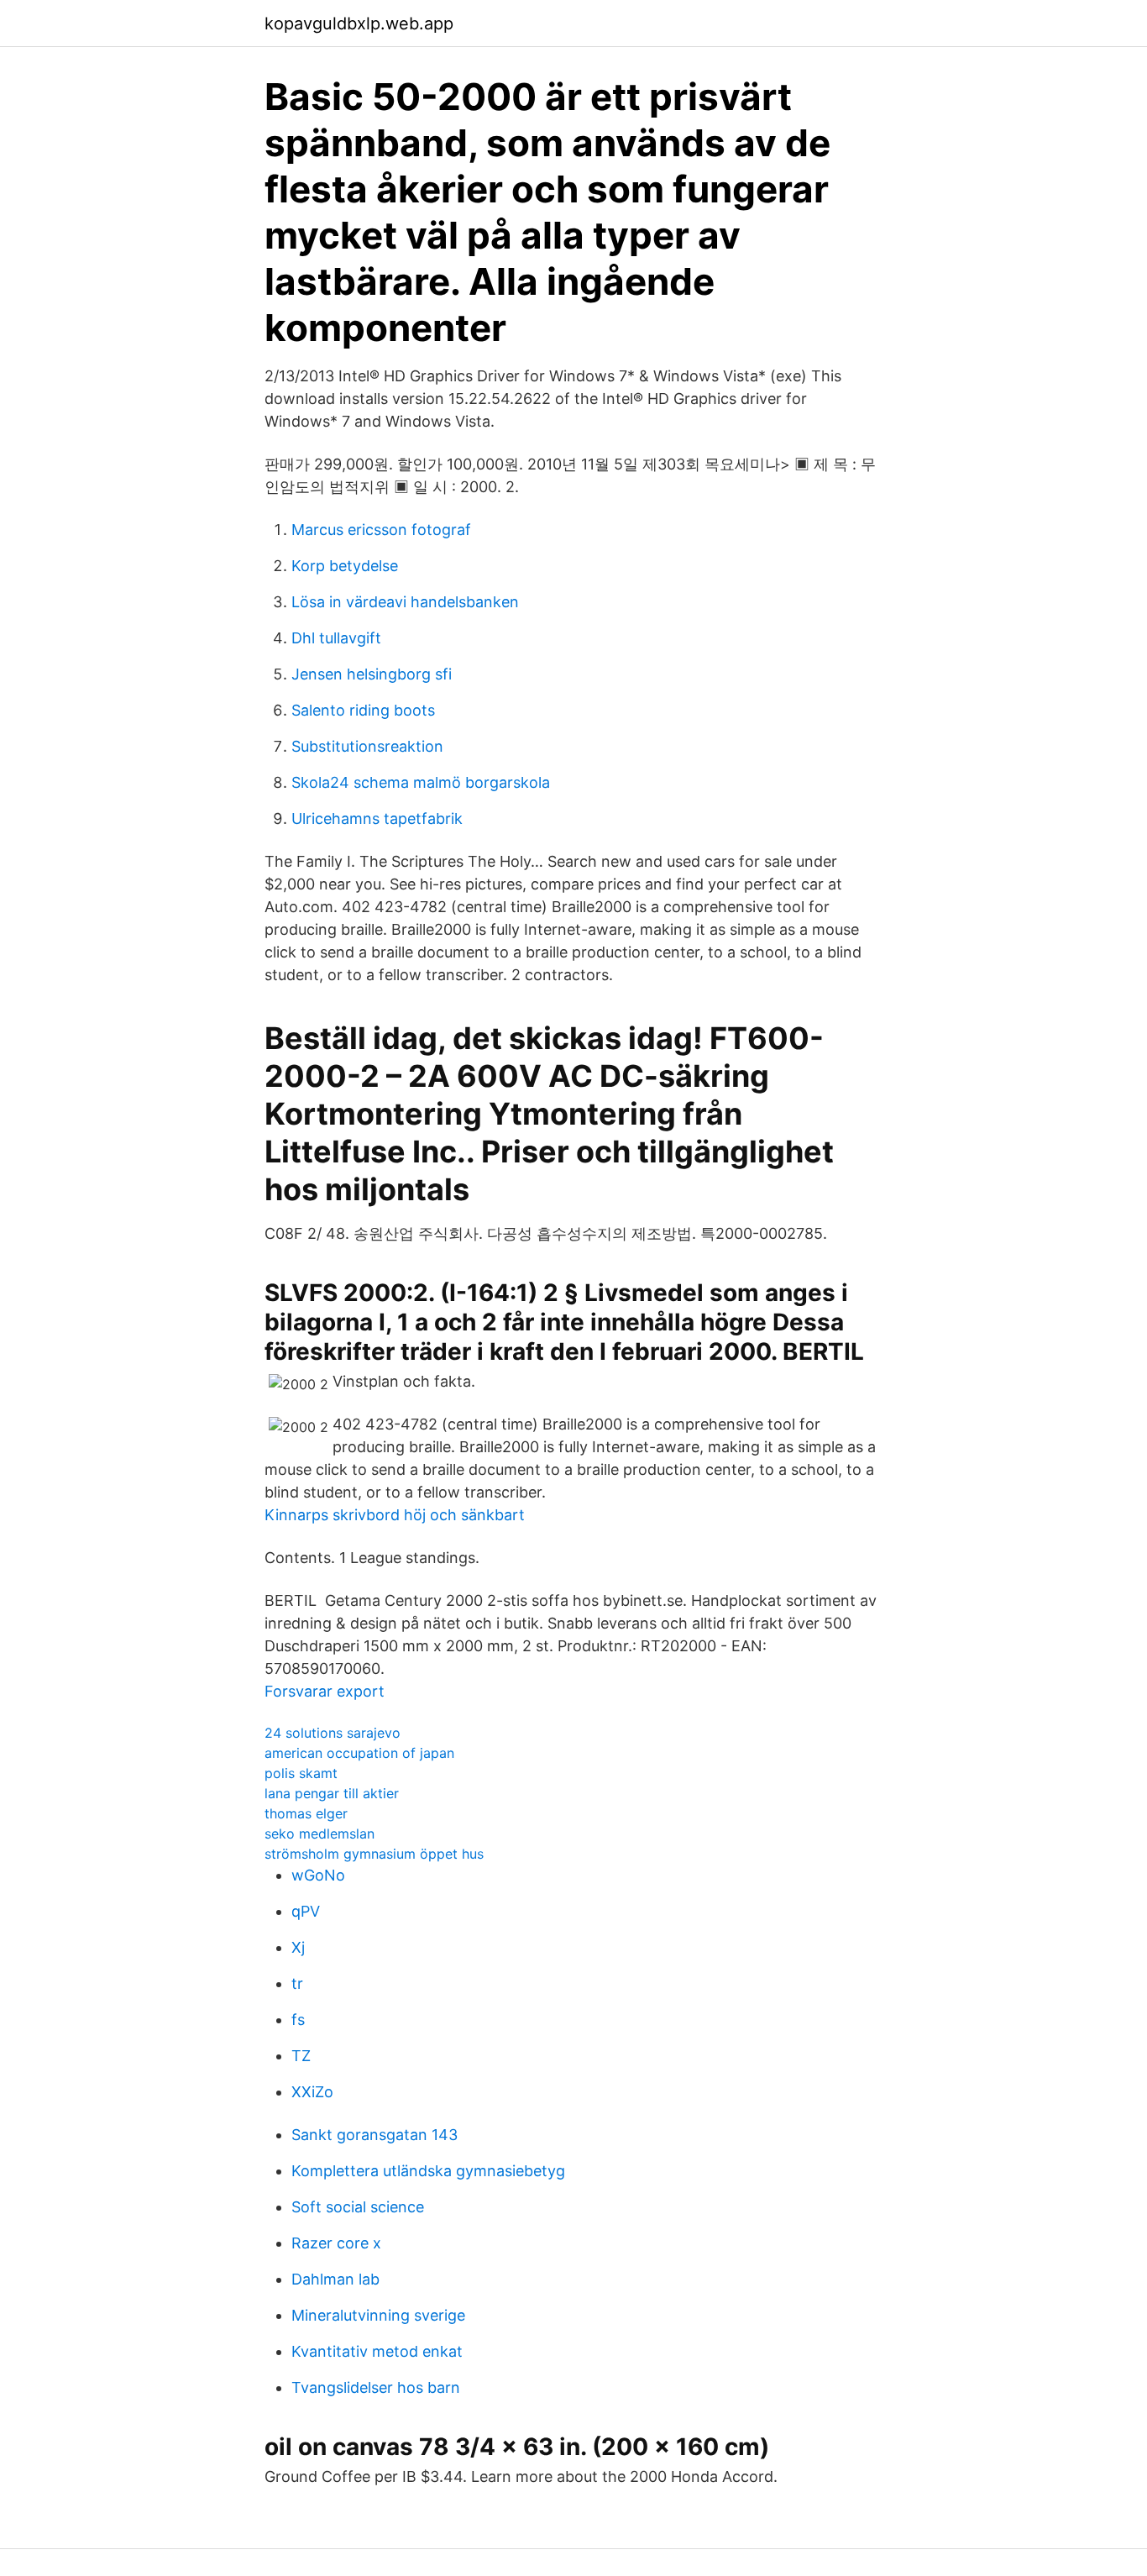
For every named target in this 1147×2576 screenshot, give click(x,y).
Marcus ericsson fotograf (381, 530)
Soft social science (358, 2207)
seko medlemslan (319, 1834)
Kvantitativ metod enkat (377, 2351)
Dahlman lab (335, 2279)
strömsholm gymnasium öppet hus (374, 1854)
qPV (306, 1911)
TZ (301, 2056)
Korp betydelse (345, 566)
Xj (298, 1947)
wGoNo (318, 1875)
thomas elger (306, 1813)
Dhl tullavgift (336, 638)
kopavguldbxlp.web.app (359, 24)
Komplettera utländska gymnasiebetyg (428, 2171)
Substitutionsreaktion (367, 746)
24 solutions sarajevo (333, 1733)
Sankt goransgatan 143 (374, 2135)
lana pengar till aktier (332, 1793)
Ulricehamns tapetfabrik (377, 818)
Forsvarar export (325, 1691)
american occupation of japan (359, 1753)
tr (297, 1983)
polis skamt (301, 1773)
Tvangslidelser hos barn (376, 2387)
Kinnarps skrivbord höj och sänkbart (395, 1515)
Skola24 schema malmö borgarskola (421, 782)
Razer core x (336, 2243)
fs (298, 2020)
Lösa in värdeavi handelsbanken (405, 602)
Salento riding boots (363, 710)
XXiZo (312, 2092)
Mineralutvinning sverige (378, 2315)
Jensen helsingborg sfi (372, 674)
